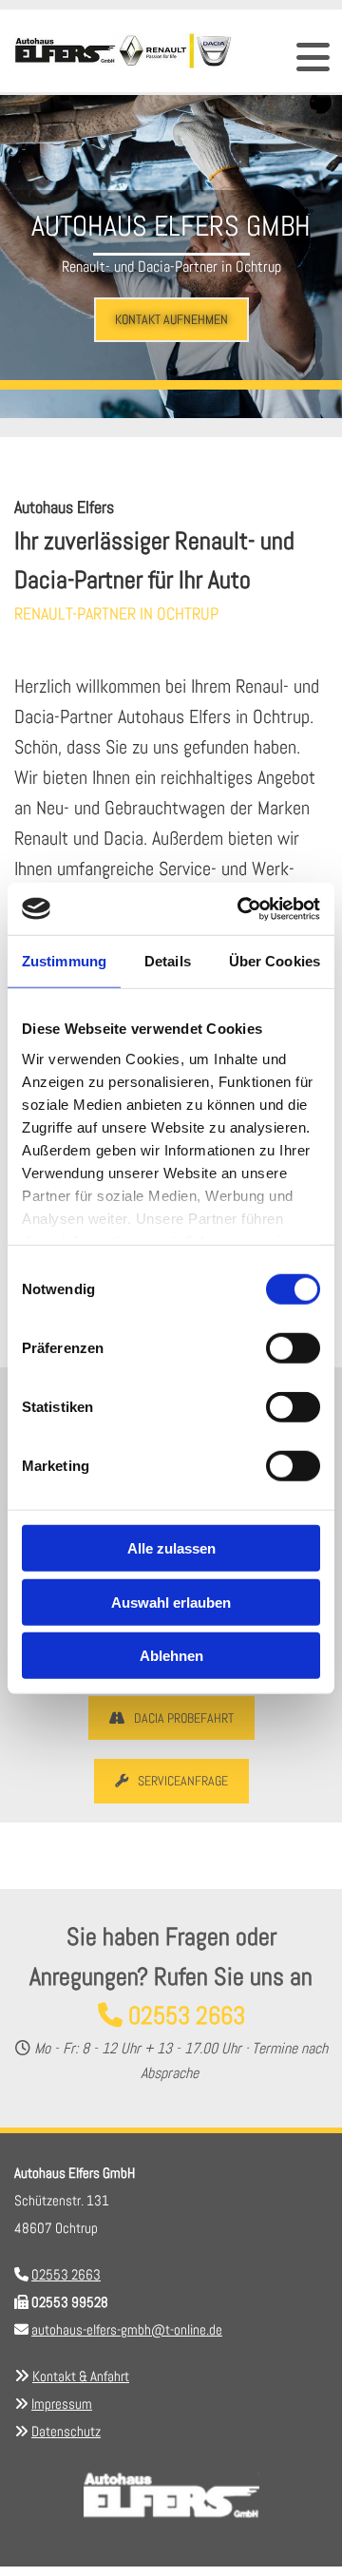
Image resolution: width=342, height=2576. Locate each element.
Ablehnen (171, 1656)
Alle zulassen (171, 1548)
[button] (171, 320)
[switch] (293, 1348)
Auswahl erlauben (171, 1602)
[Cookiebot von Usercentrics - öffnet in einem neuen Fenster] (241, 908)
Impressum (62, 2404)
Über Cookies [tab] (275, 961)
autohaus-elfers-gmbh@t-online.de (127, 2329)
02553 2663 (187, 2016)
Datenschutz (66, 2431)
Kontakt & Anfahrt (81, 2376)
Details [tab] (168, 961)
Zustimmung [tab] (64, 961)
